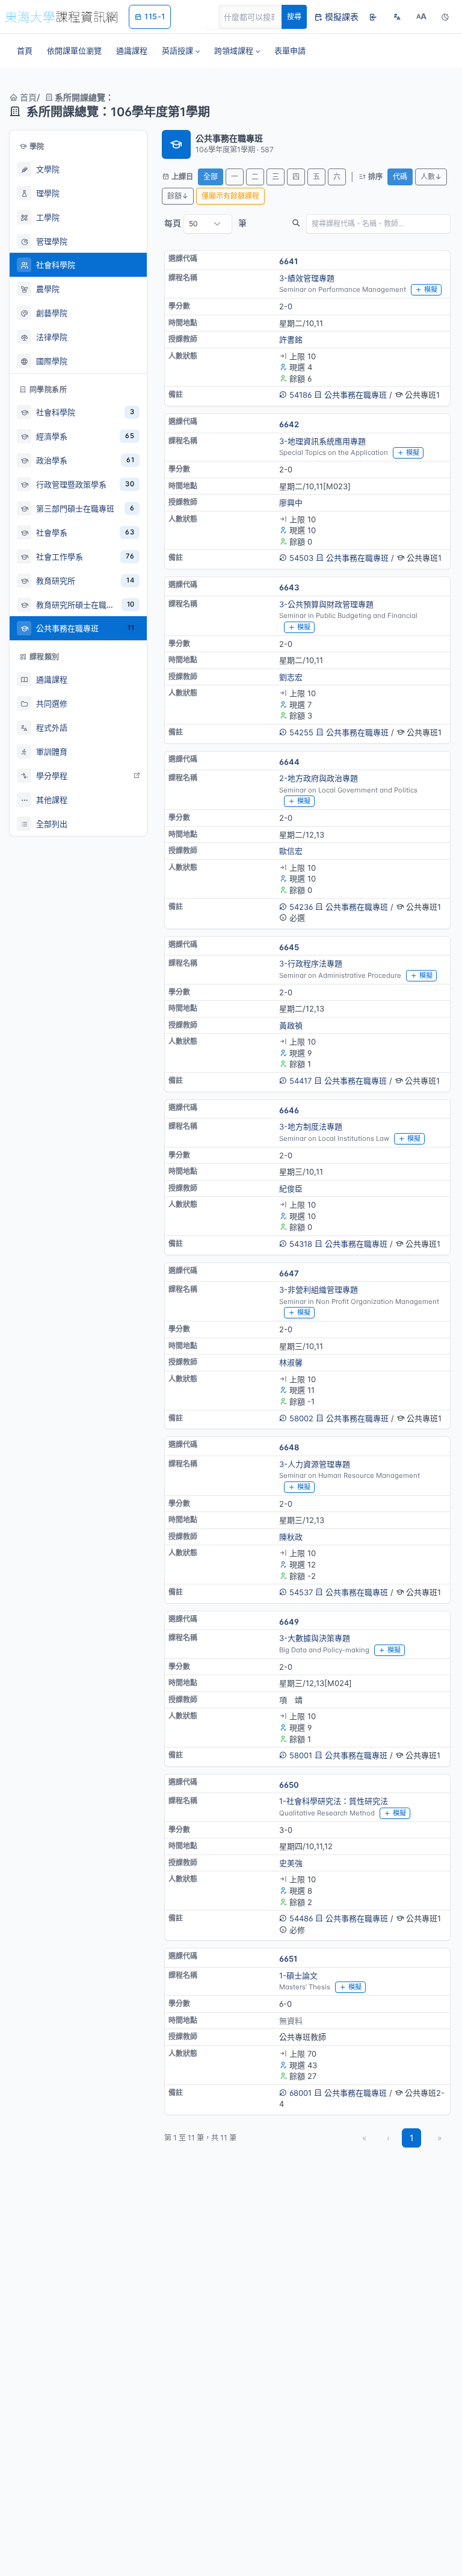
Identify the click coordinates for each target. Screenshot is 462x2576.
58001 (301, 1755)
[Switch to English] (397, 17)
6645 (289, 947)
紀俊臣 (291, 1188)
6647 (289, 1273)
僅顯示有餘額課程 (230, 196)
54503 (301, 558)
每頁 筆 (205, 223)
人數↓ (431, 177)
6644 (289, 762)
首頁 (27, 97)
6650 (289, 1785)
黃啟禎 (291, 1025)
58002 (301, 1418)
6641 (288, 261)
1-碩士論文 (298, 1975)
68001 (300, 2093)
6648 (289, 1447)
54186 (300, 395)
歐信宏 (291, 851)
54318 (301, 1244)
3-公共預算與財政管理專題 (326, 604)
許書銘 (291, 339)
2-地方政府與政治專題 (319, 778)
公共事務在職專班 (356, 395)
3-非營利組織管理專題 (319, 1290)
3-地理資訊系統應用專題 (322, 441)
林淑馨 (291, 1362)
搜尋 (294, 17)
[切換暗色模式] (445, 17)
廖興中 (291, 502)
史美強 (291, 1863)
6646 (289, 1110)
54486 (301, 1918)
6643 (289, 587)
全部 (211, 177)
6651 (288, 1959)
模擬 (431, 289)
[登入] (373, 17)
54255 (301, 732)
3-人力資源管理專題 (315, 1464)
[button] (181, 51)
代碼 (400, 177)
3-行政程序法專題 (311, 963)
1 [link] (412, 2138)
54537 (301, 1592)
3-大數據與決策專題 (315, 1638)
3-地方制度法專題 (311, 1126)
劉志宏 (291, 677)
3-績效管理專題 (307, 278)
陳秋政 (291, 1537)
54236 (301, 907)
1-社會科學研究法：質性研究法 (334, 1801)
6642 (289, 424)
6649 (289, 1622)
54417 (300, 1081)
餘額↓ (178, 196)
